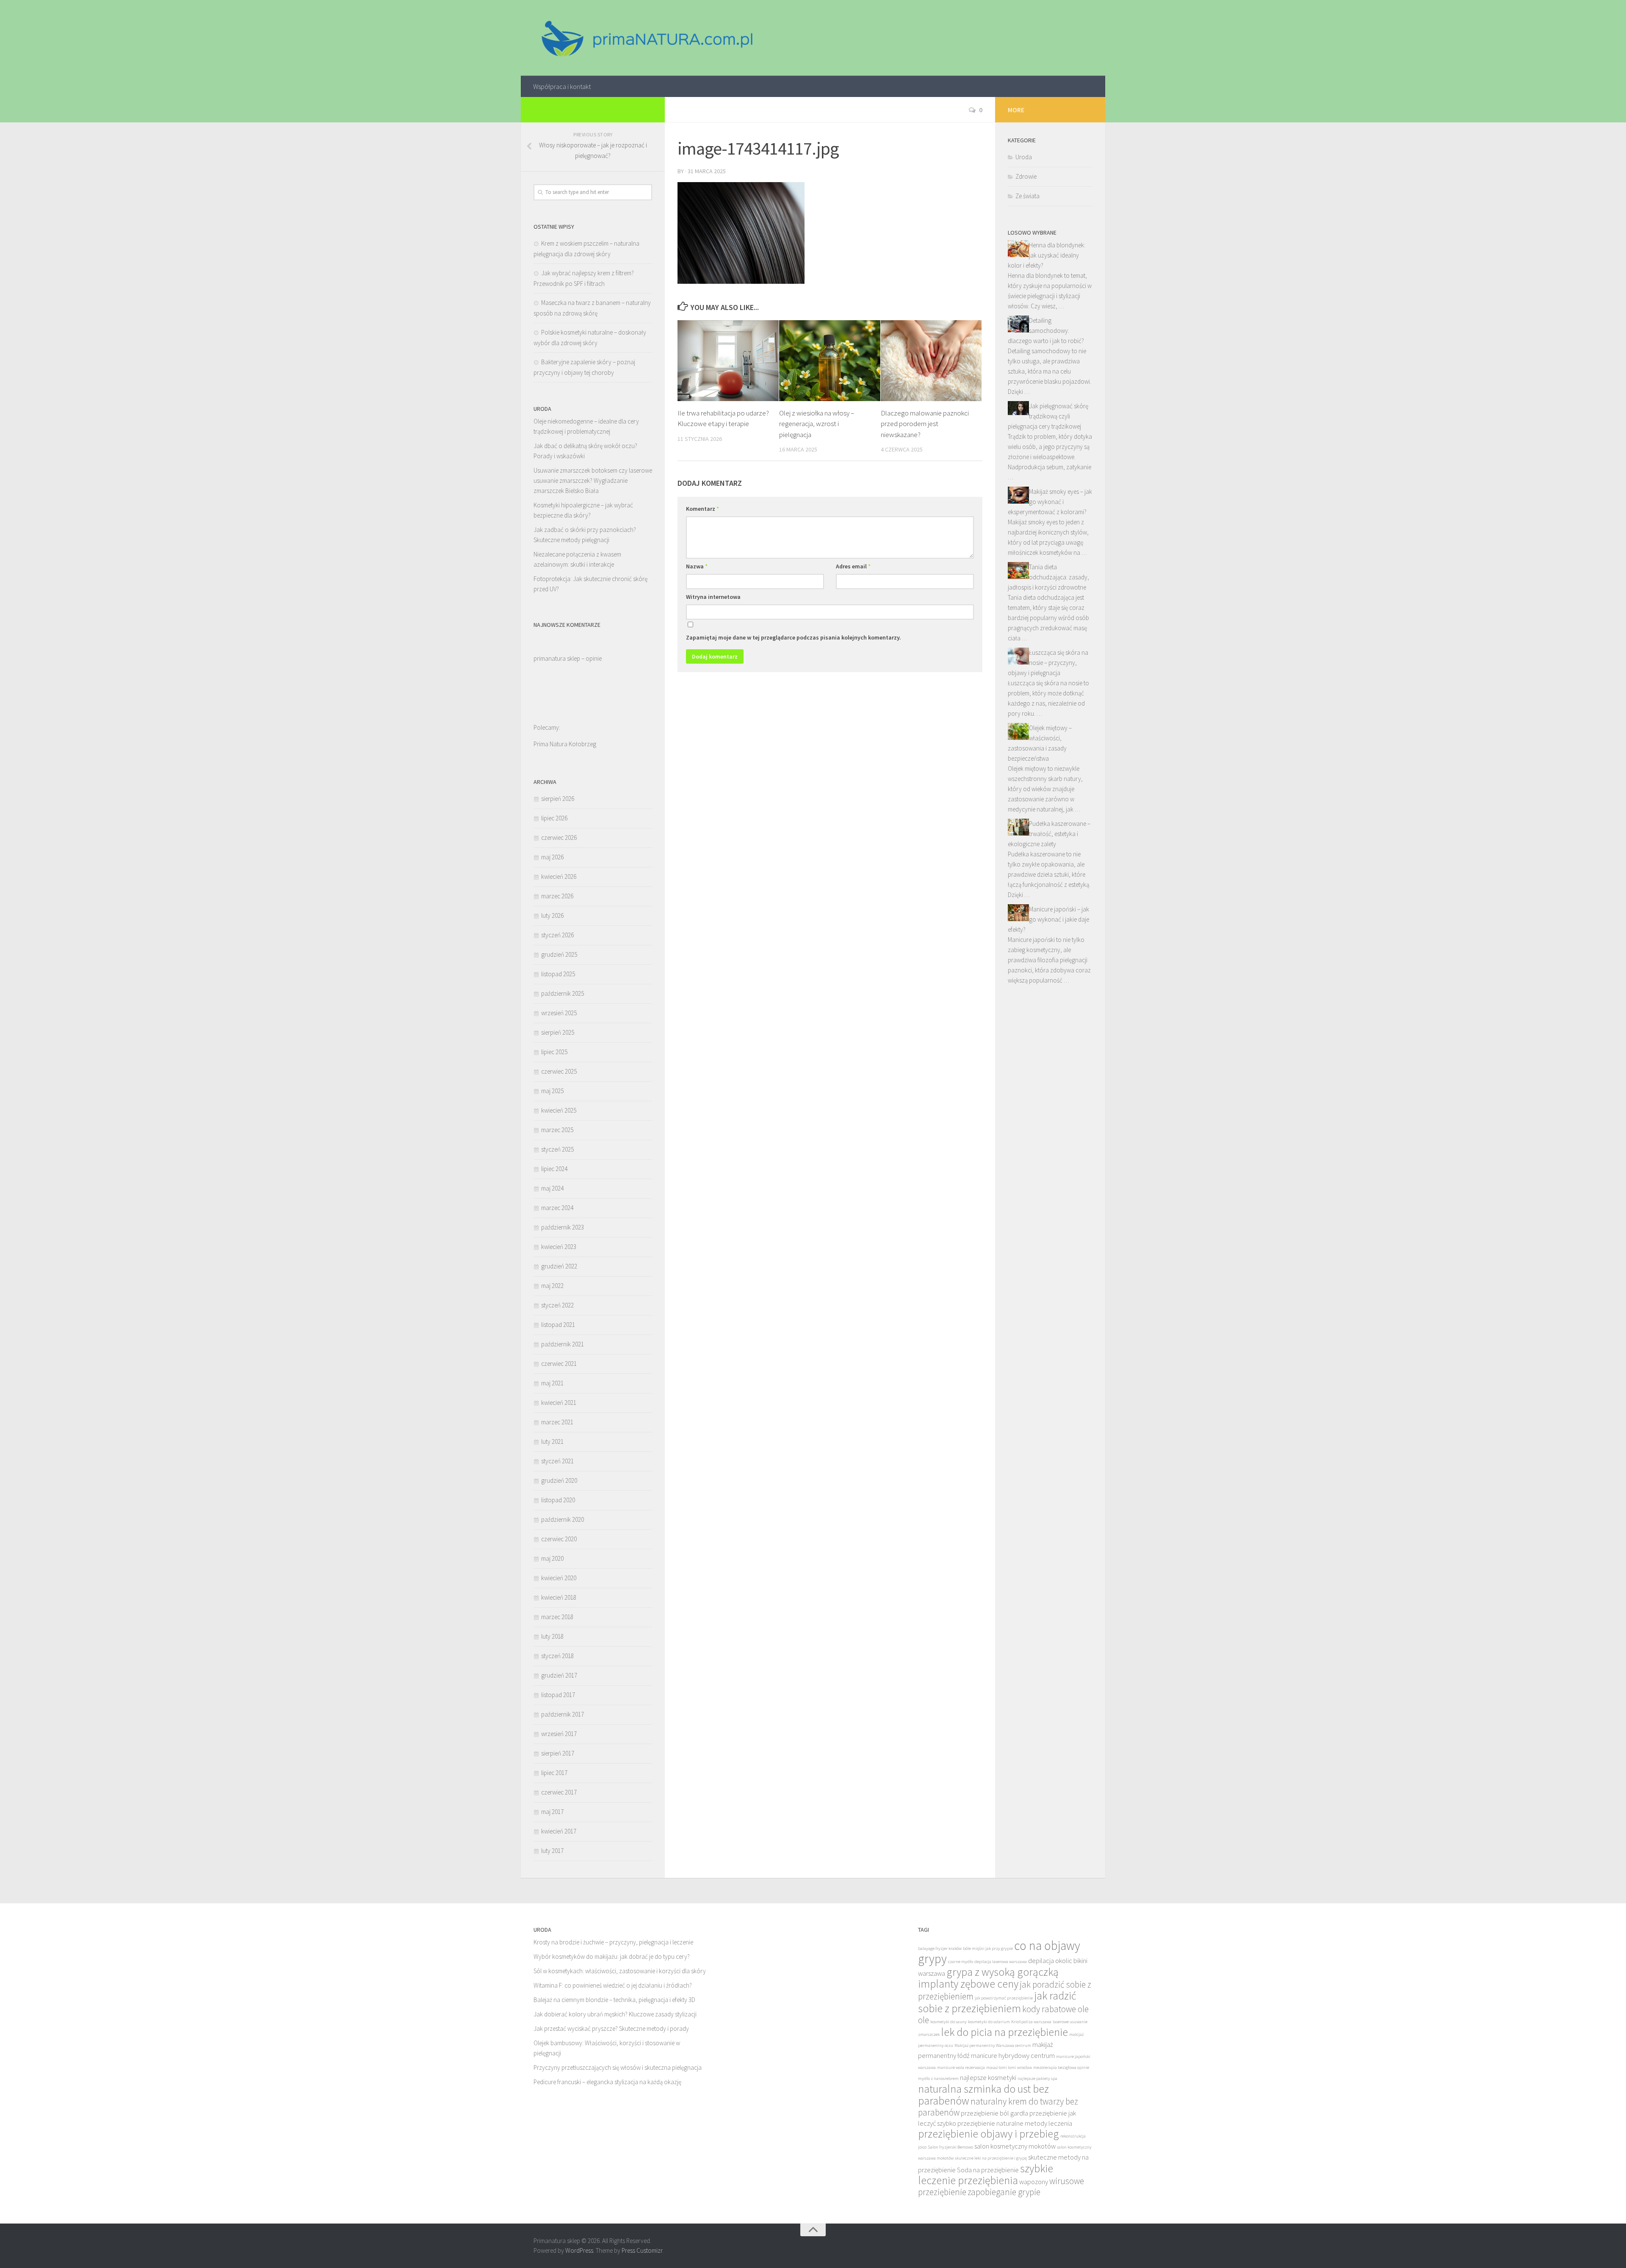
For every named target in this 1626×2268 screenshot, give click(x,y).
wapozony (1034, 2182)
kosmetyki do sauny (948, 2022)
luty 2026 (552, 915)
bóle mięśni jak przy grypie (988, 1948)
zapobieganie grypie (1004, 2192)
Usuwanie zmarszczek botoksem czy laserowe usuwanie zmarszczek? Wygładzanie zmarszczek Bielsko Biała (593, 480)
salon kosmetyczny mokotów (1015, 2146)
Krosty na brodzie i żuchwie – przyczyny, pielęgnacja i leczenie (613, 1942)
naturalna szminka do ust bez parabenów (983, 2095)
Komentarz (702, 509)
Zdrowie (1026, 176)
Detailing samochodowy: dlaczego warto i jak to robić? (1046, 331)
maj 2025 (552, 1091)
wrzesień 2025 (559, 1013)
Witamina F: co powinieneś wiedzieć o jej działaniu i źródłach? (613, 1985)
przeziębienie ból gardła (994, 2113)
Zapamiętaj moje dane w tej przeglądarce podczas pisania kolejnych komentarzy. (794, 637)
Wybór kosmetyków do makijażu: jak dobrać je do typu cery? (612, 1956)
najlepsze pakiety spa (1037, 2078)
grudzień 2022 (559, 1266)
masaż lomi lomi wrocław (1009, 2067)
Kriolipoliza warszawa (1031, 2022)
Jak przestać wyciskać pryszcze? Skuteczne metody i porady (611, 2028)
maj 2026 (552, 857)
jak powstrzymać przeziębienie (1004, 1998)
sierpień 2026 (558, 799)
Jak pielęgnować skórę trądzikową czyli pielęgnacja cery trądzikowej (1048, 416)
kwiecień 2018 (559, 1597)
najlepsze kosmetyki (988, 2078)
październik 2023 (563, 1227)
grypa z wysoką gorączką (1002, 1972)
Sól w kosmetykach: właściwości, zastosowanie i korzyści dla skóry (620, 1971)
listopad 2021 (558, 1325)
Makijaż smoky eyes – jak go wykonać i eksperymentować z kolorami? (1050, 502)
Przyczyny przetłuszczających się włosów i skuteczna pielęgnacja (618, 2067)
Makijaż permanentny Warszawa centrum (993, 2045)
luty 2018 (552, 1636)
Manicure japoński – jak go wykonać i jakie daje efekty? (1048, 919)
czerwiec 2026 (559, 838)
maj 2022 (552, 1286)
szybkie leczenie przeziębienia (986, 2174)
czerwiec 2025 (559, 1071)
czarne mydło (961, 1962)
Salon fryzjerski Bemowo (950, 2147)
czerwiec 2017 (559, 1792)
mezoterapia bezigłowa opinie (1061, 2067)
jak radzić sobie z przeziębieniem (997, 2002)
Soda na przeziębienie (988, 2170)
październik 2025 (563, 993)
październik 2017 (563, 1714)
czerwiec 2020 (559, 1539)
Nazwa (697, 566)
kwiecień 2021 (559, 1403)
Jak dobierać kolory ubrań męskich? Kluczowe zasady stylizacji (615, 2014)
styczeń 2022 (557, 1305)
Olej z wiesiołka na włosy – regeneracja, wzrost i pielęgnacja (817, 424)
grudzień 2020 (559, 1480)
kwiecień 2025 (559, 1110)
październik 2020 (563, 1519)
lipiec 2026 (554, 818)
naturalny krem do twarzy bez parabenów (998, 2107)
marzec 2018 (557, 1617)
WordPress (579, 2250)
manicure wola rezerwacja (961, 2067)
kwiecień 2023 (559, 1247)
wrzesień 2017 (559, 1734)
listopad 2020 (558, 1500)
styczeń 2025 (557, 1149)
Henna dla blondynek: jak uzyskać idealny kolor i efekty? (1047, 255)
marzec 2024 (557, 1208)
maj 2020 (552, 1558)
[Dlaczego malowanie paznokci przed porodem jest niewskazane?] (931, 361)
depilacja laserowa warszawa (1001, 1962)
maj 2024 (552, 1188)
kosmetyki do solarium (989, 2022)
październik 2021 (563, 1344)
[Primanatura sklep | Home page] (646, 38)
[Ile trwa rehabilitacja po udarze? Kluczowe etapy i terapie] (728, 361)
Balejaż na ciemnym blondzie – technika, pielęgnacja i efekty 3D (614, 2000)
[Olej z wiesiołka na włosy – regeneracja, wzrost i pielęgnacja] (830, 361)
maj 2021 (552, 1383)
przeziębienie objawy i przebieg (989, 2134)
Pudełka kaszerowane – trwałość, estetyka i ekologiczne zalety (1049, 834)
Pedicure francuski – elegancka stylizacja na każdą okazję (607, 2082)
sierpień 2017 (558, 1753)
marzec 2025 (557, 1130)
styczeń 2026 (557, 935)
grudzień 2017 (559, 1675)
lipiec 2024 (554, 1169)
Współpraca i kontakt (562, 86)
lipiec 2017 (554, 1773)
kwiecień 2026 (559, 876)
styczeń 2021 (557, 1461)
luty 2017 (552, 1851)
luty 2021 (552, 1441)
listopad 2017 (558, 1695)
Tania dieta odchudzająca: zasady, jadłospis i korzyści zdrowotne (1048, 577)
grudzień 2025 (559, 954)
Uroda (1024, 157)
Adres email (853, 566)
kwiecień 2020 (559, 1578)
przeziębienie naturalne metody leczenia (1015, 2123)
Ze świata (1027, 196)
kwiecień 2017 (559, 1831)
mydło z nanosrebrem (938, 2078)
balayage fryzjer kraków (940, 1948)
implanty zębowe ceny (968, 1984)
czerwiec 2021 (559, 1364)
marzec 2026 (557, 896)
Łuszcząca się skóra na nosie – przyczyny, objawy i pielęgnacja (1048, 663)
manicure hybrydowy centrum (1013, 2056)
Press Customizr (642, 2250)
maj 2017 (552, 1812)
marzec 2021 (557, 1422)
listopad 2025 (558, 974)
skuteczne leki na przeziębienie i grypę (991, 2158)
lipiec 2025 (554, 1052)
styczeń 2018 (557, 1656)
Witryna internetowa (713, 597)
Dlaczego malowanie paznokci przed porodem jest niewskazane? (925, 424)
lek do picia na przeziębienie (1004, 2032)
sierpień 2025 (558, 1032)
